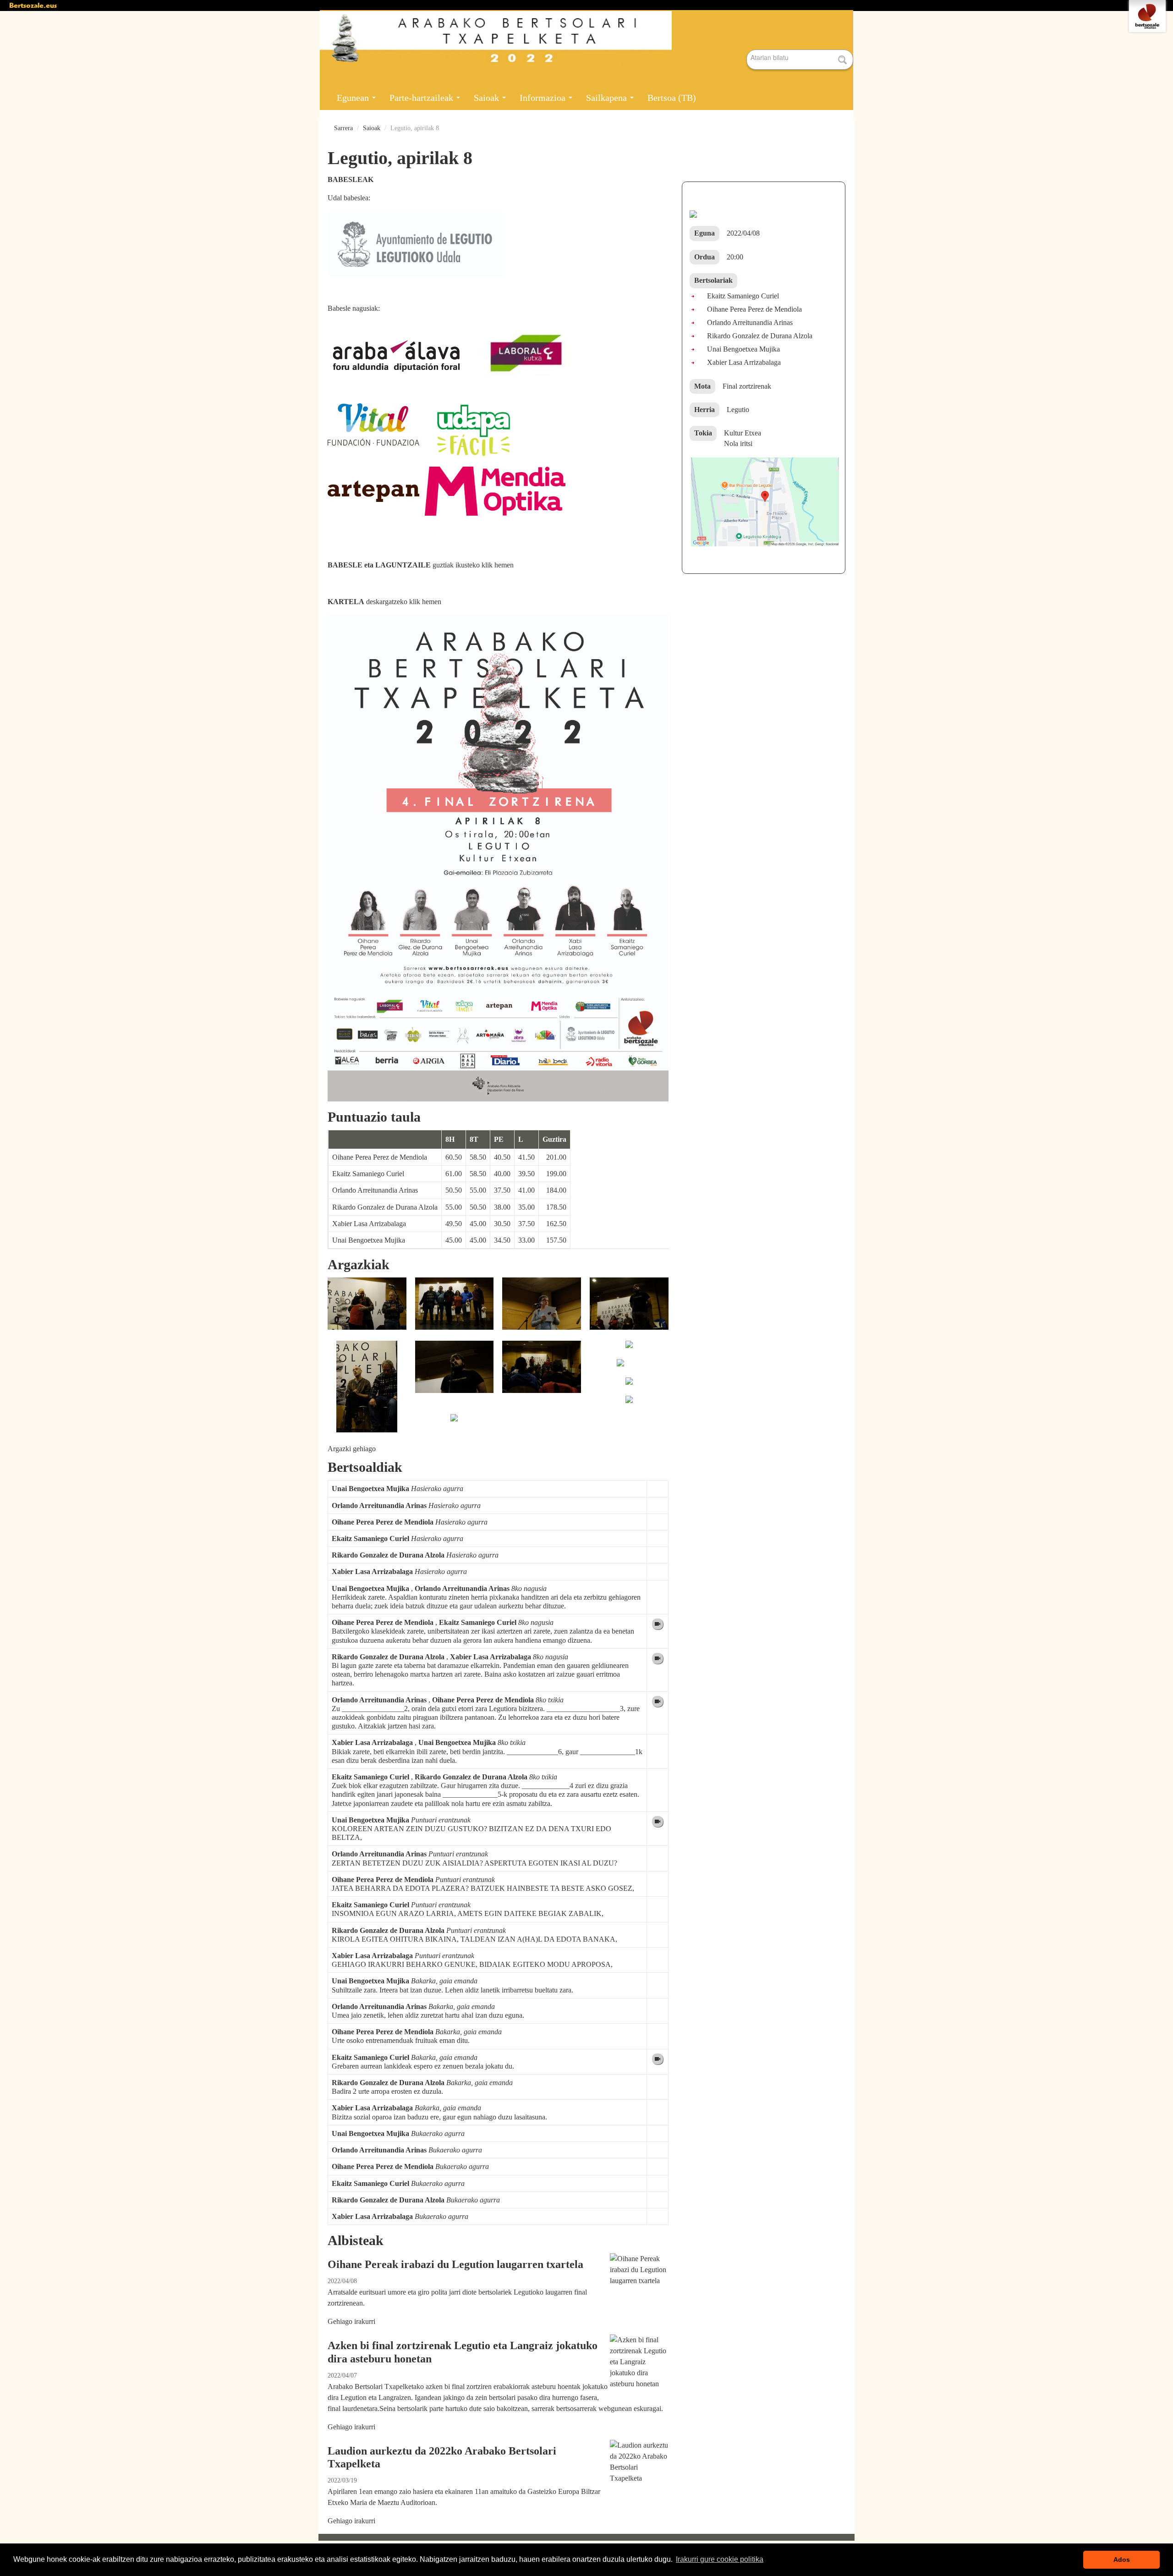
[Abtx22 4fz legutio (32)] (367, 1309)
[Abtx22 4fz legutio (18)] (629, 1387)
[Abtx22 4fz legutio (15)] (620, 1368)
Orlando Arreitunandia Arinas (375, 1190)
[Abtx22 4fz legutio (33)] (455, 1309)
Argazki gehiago (352, 1449)
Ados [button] (1122, 2559)
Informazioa (544, 98)
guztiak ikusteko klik (421, 565)
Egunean (354, 98)
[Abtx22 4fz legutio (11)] (629, 1405)
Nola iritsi (738, 443)
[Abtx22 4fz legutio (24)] (367, 1392)
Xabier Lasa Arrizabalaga (369, 1224)
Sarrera (343, 128)
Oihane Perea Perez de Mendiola (380, 1157)
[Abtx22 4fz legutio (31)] (542, 1309)
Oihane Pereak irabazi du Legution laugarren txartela (455, 2264)
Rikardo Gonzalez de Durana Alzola (385, 1207)
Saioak (488, 98)
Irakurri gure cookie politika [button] (720, 2559)
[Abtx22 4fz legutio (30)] (629, 1309)
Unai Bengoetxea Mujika (369, 1240)
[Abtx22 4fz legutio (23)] (629, 1350)
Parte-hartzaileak (422, 98)
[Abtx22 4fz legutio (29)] (455, 1372)
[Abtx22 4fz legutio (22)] (542, 1372)
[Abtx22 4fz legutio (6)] (455, 1423)
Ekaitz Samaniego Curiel (368, 1174)
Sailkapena (608, 98)
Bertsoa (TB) (672, 98)
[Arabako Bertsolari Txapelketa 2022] (586, 38)
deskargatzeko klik (384, 602)
